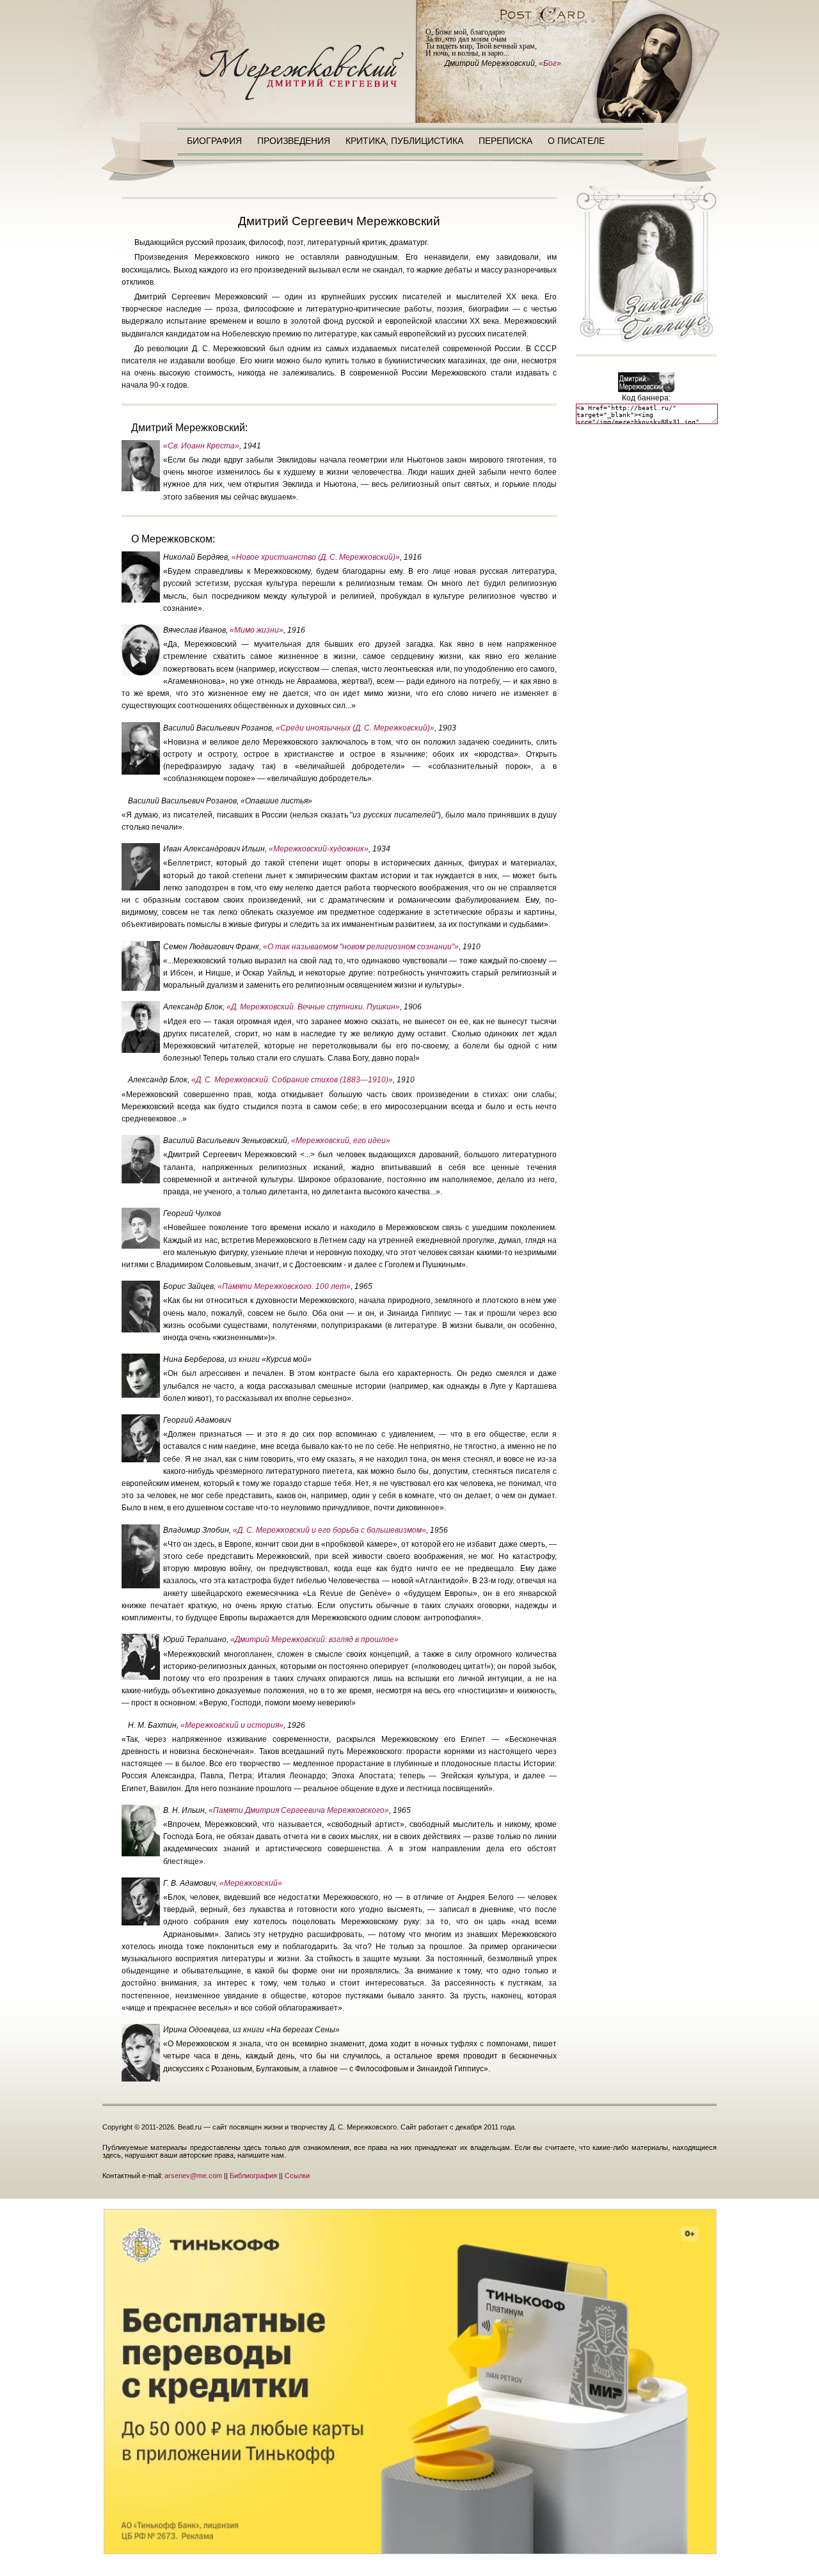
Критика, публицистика (404, 141)
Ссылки (297, 2176)
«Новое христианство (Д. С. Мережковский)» (316, 557)
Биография (214, 141)
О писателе (576, 141)
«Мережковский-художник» (319, 849)
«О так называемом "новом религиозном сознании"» (361, 947)
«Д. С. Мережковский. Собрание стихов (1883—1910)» (292, 1080)
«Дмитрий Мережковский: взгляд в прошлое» (314, 1640)
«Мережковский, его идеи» (341, 1141)
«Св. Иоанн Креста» (201, 446)
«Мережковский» (251, 1883)
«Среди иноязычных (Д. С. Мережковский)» (355, 728)
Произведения (294, 141)
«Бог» (550, 63)
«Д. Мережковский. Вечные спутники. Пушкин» (313, 1007)
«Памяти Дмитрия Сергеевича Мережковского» (299, 1810)
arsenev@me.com (193, 2176)
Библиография (253, 2176)
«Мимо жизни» (257, 630)
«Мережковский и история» (232, 1725)
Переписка (505, 141)
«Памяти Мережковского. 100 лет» (284, 1286)
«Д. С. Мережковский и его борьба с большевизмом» (330, 1530)
